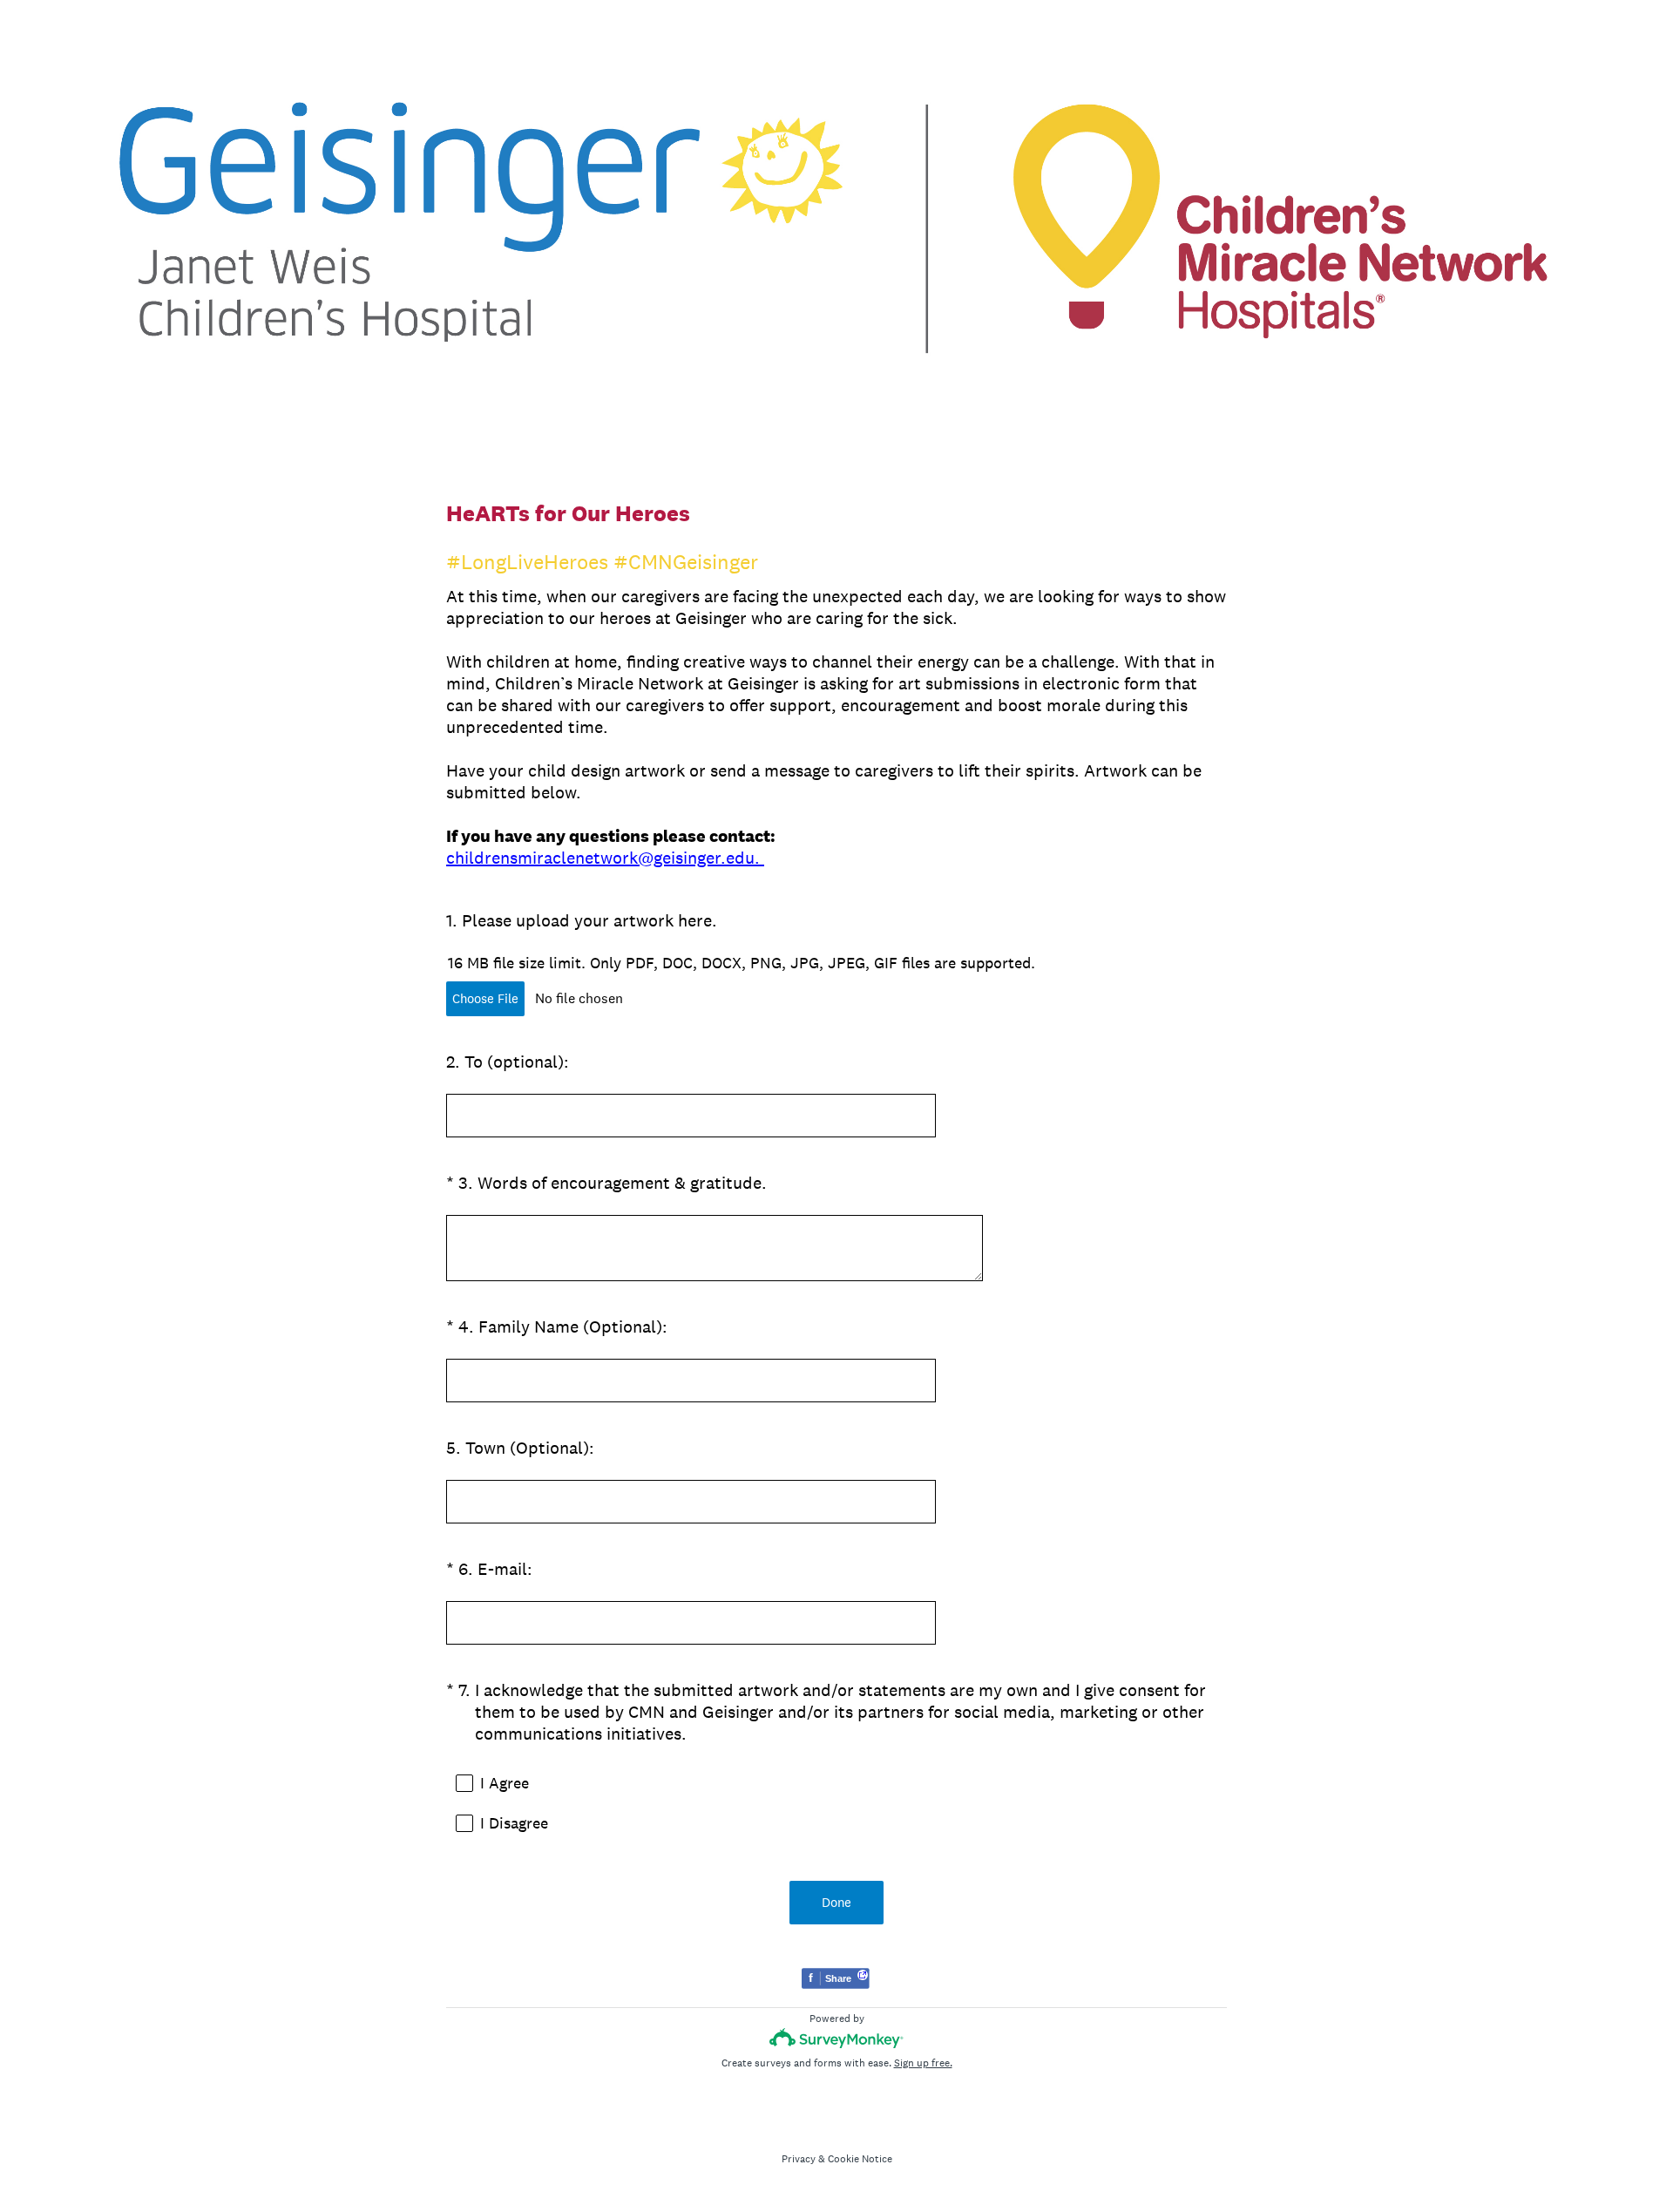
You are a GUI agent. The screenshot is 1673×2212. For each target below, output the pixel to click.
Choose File (485, 998)
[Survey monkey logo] (837, 2038)
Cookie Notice (860, 2159)
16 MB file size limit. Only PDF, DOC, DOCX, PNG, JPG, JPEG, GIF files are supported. (742, 963)
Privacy (799, 2159)
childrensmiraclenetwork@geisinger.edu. (605, 858)
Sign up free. (923, 2063)
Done (836, 1902)
